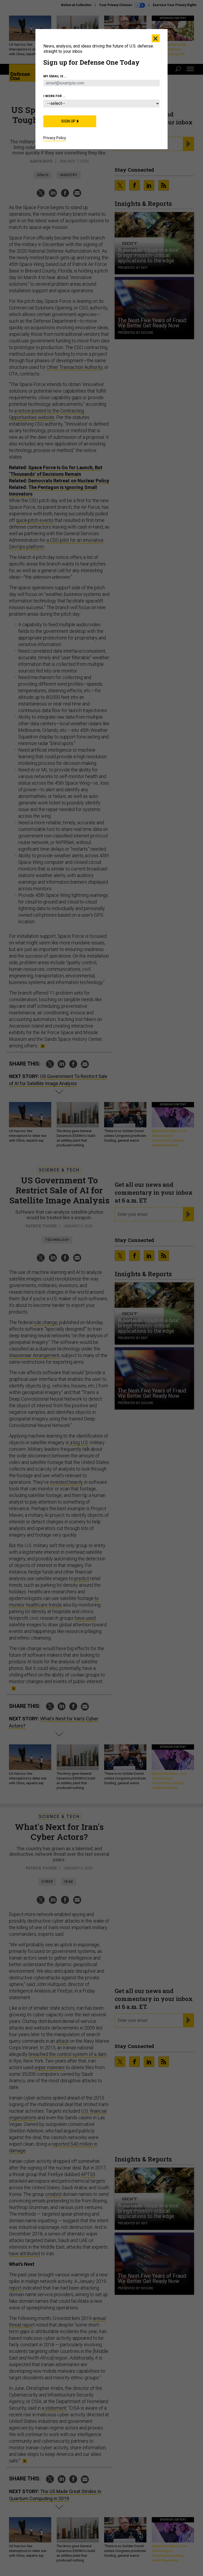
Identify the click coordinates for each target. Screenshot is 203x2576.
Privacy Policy (55, 138)
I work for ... (55, 96)
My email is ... (55, 76)
